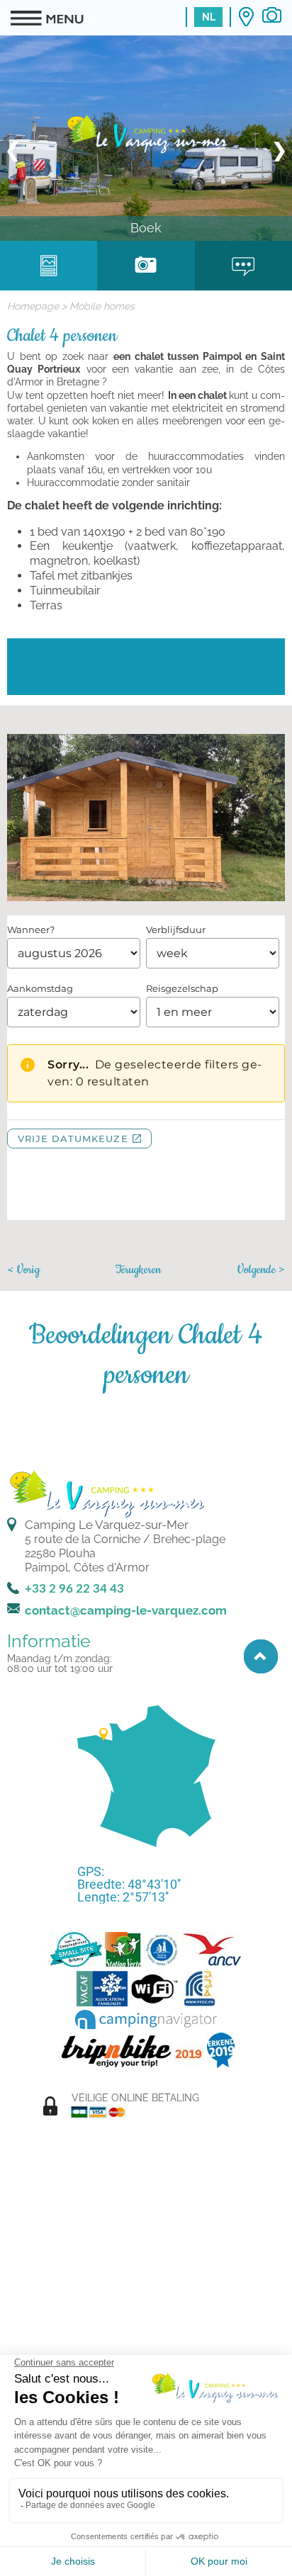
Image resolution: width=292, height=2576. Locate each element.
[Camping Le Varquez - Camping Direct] (76, 1950)
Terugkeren (138, 1270)
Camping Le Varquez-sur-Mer (107, 1525)
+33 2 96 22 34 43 (74, 1589)
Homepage (33, 306)
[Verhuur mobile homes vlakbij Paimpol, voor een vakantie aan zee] (146, 133)
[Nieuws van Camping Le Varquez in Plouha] (243, 261)
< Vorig (23, 1270)
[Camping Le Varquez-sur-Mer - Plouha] (106, 1492)
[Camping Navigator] (146, 2020)
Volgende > (261, 1270)
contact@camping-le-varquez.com (126, 1610)
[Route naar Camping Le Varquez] (246, 17)
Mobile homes (102, 306)
